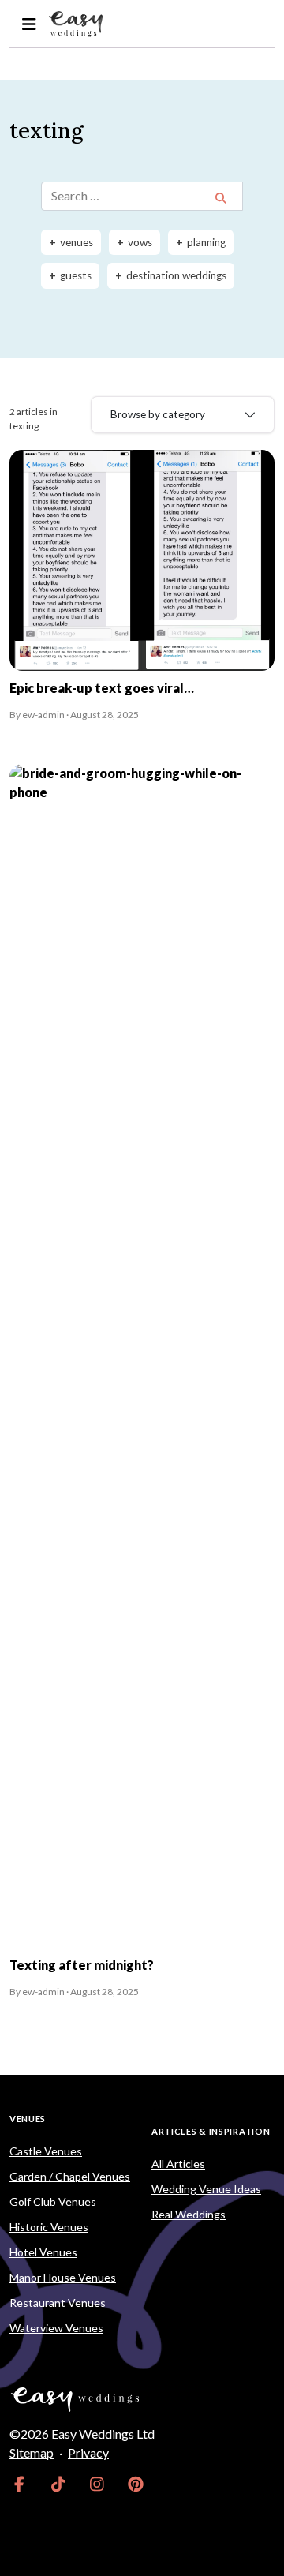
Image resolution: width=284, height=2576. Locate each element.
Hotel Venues (43, 2252)
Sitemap (32, 2452)
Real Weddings (189, 2214)
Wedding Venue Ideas (206, 2189)
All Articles (178, 2164)
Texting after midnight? (82, 1965)
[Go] (220, 198)
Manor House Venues (63, 2277)
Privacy (88, 2452)
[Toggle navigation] (29, 24)
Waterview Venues (56, 2328)
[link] (19, 2484)
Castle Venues (46, 2151)
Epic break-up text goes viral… (102, 688)
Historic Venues (49, 2227)
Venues (28, 2119)
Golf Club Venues (53, 2202)
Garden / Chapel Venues (70, 2176)
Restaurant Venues (58, 2303)
